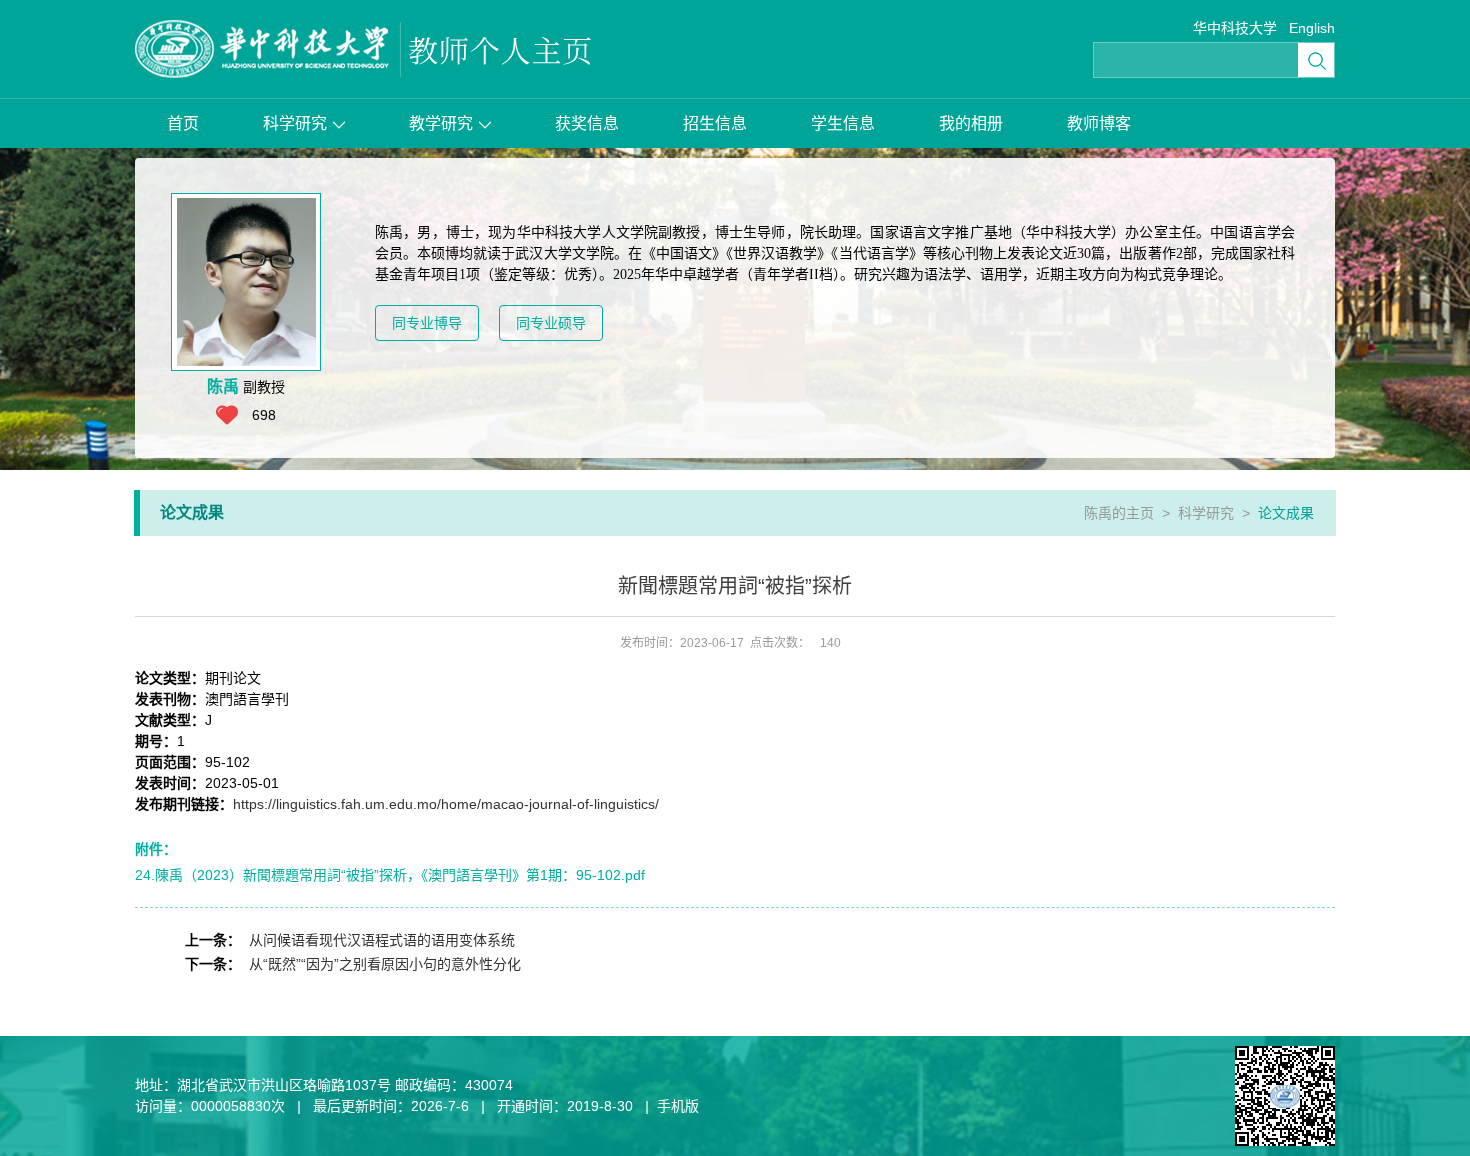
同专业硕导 (551, 323)
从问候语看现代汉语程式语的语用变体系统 (382, 940)
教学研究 (441, 123)
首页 (183, 123)
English (1312, 28)
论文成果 (1286, 513)
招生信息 (715, 123)
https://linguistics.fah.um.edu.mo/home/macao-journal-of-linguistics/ (446, 804)
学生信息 (843, 123)
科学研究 (295, 123)
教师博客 (1099, 123)
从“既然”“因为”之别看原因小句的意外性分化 (385, 964)
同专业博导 (427, 323)
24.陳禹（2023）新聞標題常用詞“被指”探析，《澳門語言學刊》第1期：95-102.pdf (390, 875)
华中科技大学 (1235, 28)
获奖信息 (587, 123)
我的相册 (971, 123)
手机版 (678, 1106)
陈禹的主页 (1119, 513)
